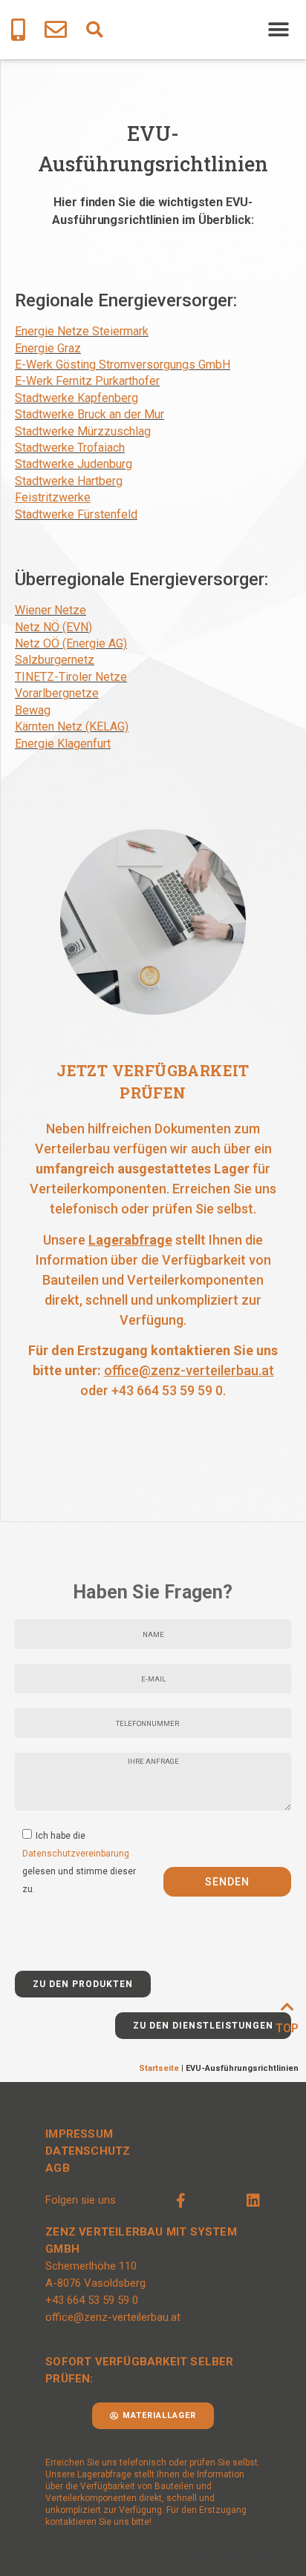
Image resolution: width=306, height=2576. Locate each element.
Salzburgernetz (55, 660)
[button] (94, 30)
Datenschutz (88, 2151)
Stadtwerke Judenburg (74, 464)
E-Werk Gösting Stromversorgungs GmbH (123, 365)
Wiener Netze (51, 610)
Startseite (159, 2068)
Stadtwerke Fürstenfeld (76, 514)
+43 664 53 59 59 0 (167, 1390)
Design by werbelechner (240, 2553)
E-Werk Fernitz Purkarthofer (87, 381)
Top (287, 2028)
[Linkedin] (253, 2201)
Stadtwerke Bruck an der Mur (89, 414)
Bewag (33, 710)
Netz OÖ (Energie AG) (71, 643)
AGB (58, 2168)
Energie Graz (48, 348)
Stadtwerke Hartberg (69, 481)
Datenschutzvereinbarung (76, 1853)
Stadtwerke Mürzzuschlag (83, 431)
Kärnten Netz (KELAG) (72, 727)
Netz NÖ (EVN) (53, 627)
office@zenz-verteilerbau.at (189, 1370)
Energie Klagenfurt (63, 744)
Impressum (79, 2134)
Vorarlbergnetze (57, 693)
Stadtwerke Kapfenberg (76, 398)
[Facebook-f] (181, 2201)
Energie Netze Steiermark (82, 331)
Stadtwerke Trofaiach (70, 448)
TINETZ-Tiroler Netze (71, 677)
